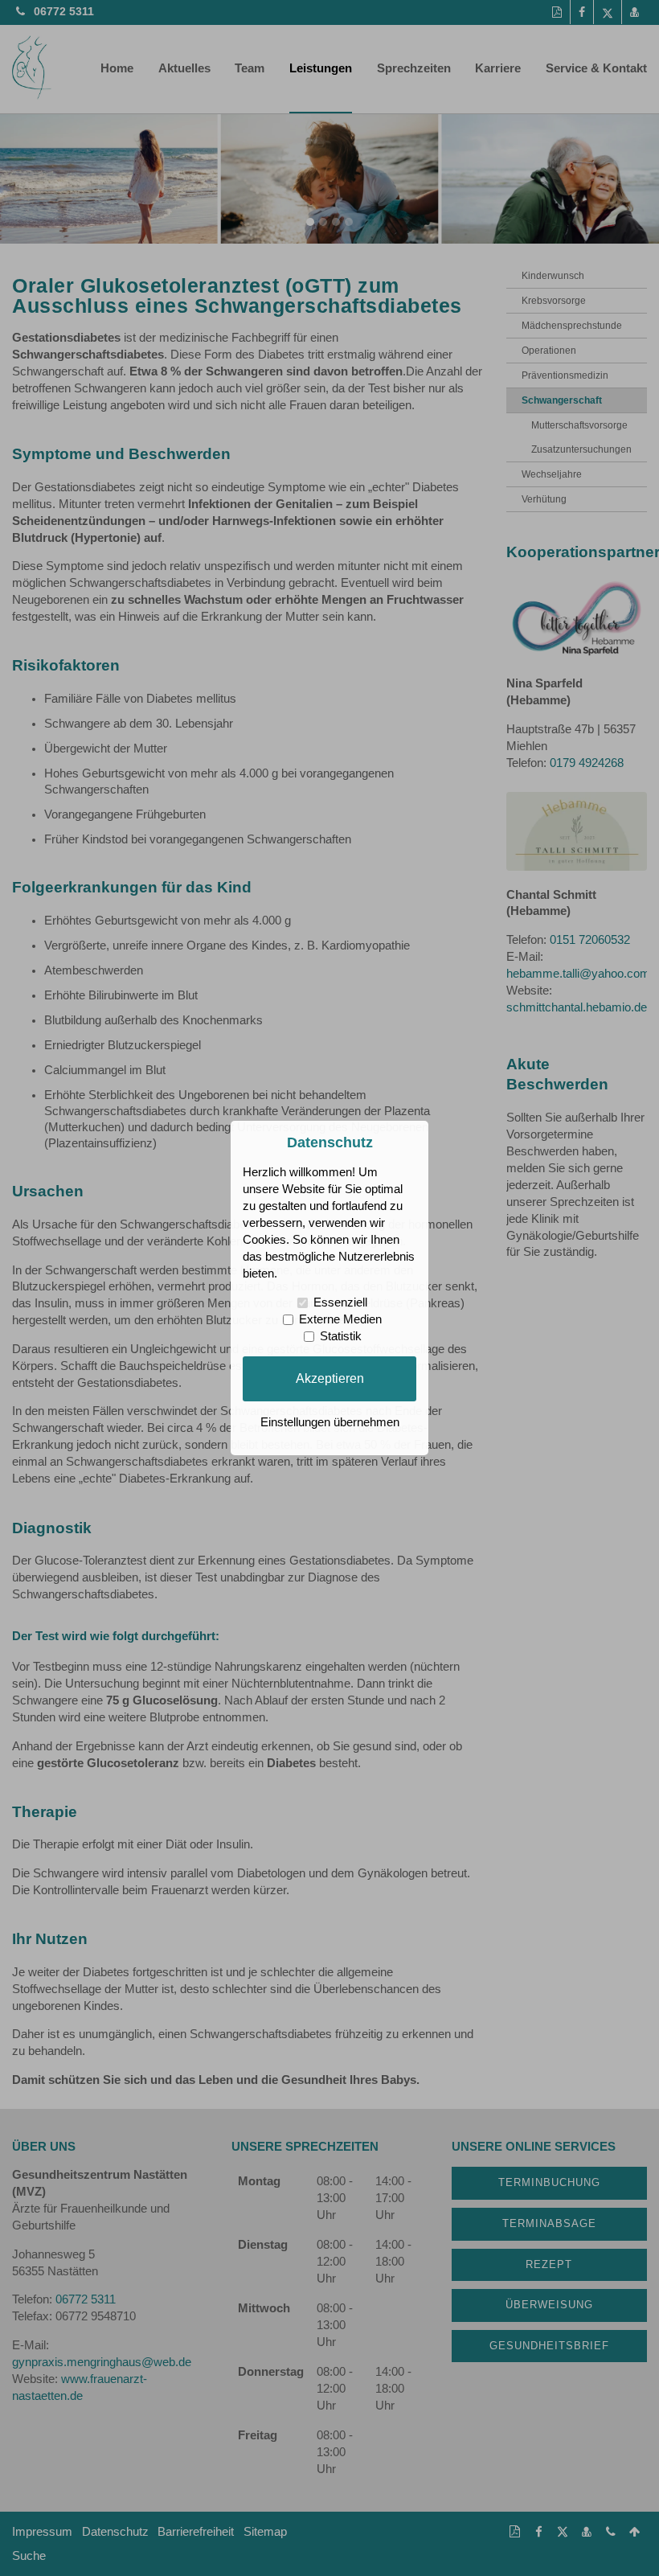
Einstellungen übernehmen (330, 1422)
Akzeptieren (330, 1378)
